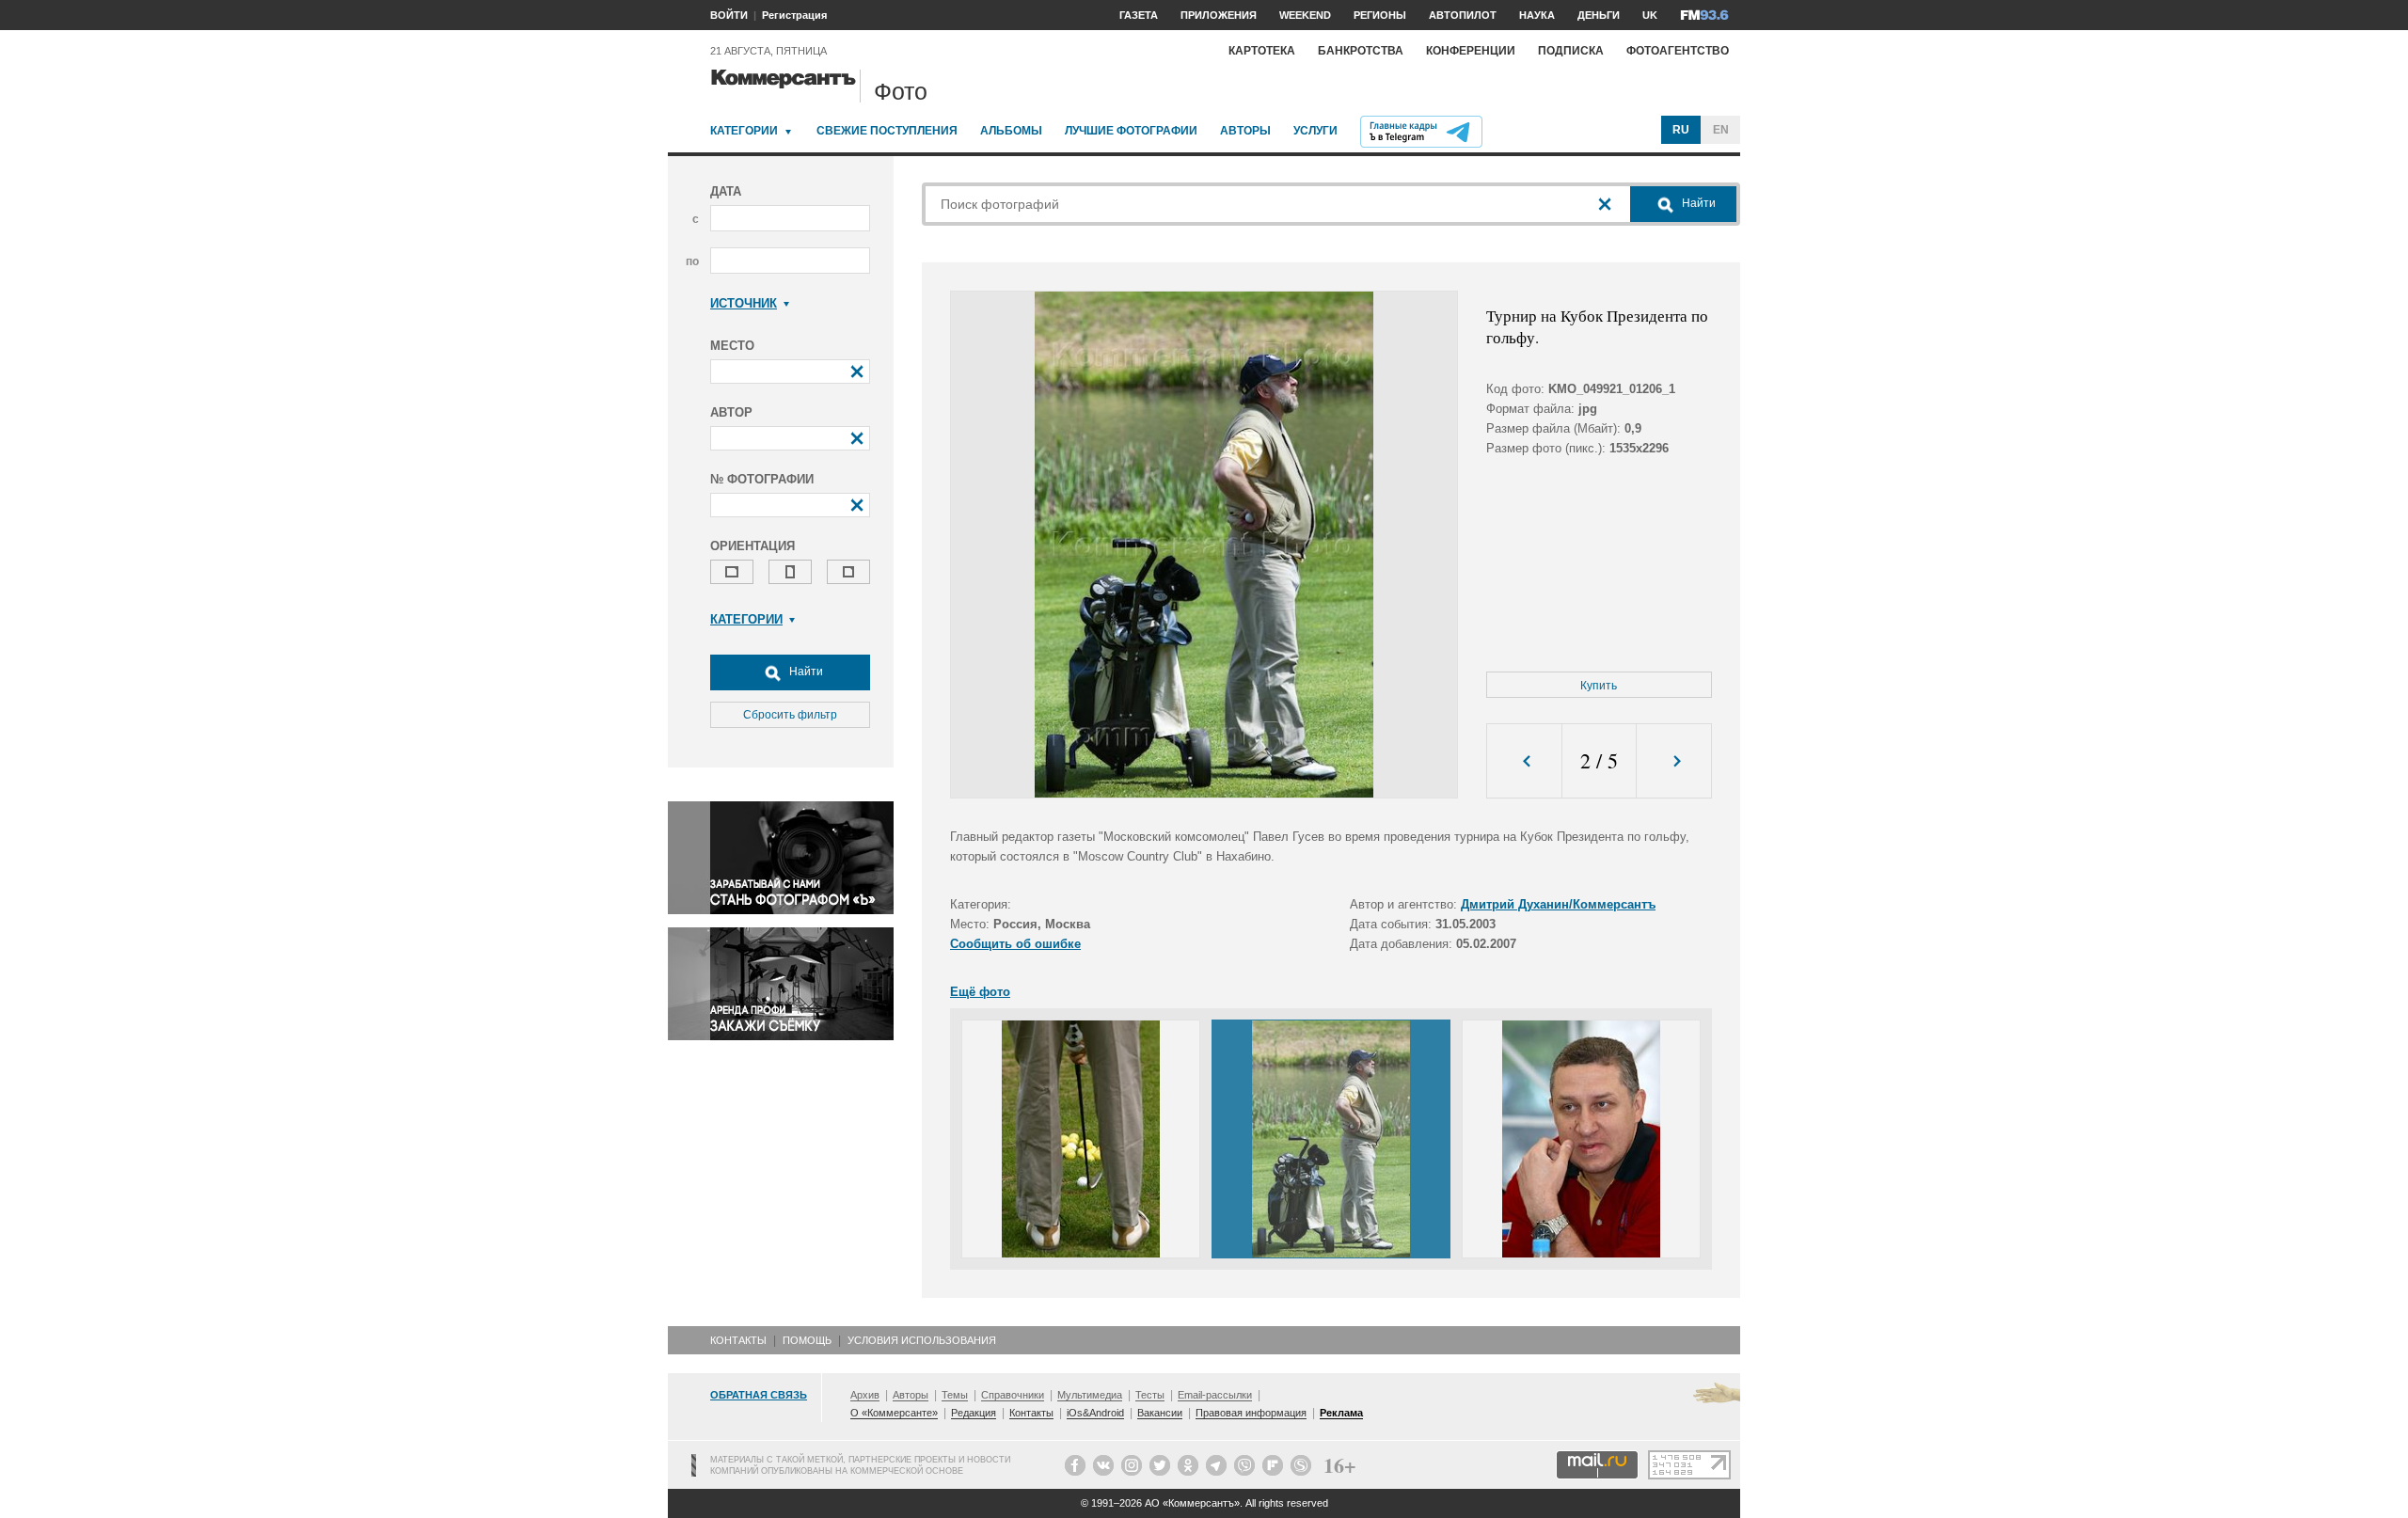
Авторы (1245, 131)
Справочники (1013, 1395)
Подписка (1571, 51)
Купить (1599, 686)
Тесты (1150, 1395)
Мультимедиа (1090, 1395)
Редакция (974, 1413)
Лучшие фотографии (1131, 131)
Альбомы (1011, 131)
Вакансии (1160, 1413)
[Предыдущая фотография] (1524, 761)
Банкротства (1361, 51)
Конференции (1471, 51)
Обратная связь (759, 1395)
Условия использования (922, 1340)
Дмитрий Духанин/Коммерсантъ (1558, 904)
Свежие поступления (887, 131)
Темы (955, 1395)
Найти (805, 672)
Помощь (807, 1340)
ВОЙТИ (729, 15)
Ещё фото (980, 992)
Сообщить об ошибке (1015, 944)
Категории (744, 131)
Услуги (1315, 131)
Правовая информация (1251, 1413)
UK (1650, 15)
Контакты (738, 1340)
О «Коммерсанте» (894, 1413)
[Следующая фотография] (1674, 761)
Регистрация (794, 15)
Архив (865, 1395)
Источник (744, 303)
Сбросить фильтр (790, 715)
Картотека (1262, 51)
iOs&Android (1095, 1413)
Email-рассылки (1215, 1395)
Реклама (1341, 1413)
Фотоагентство (1678, 51)
